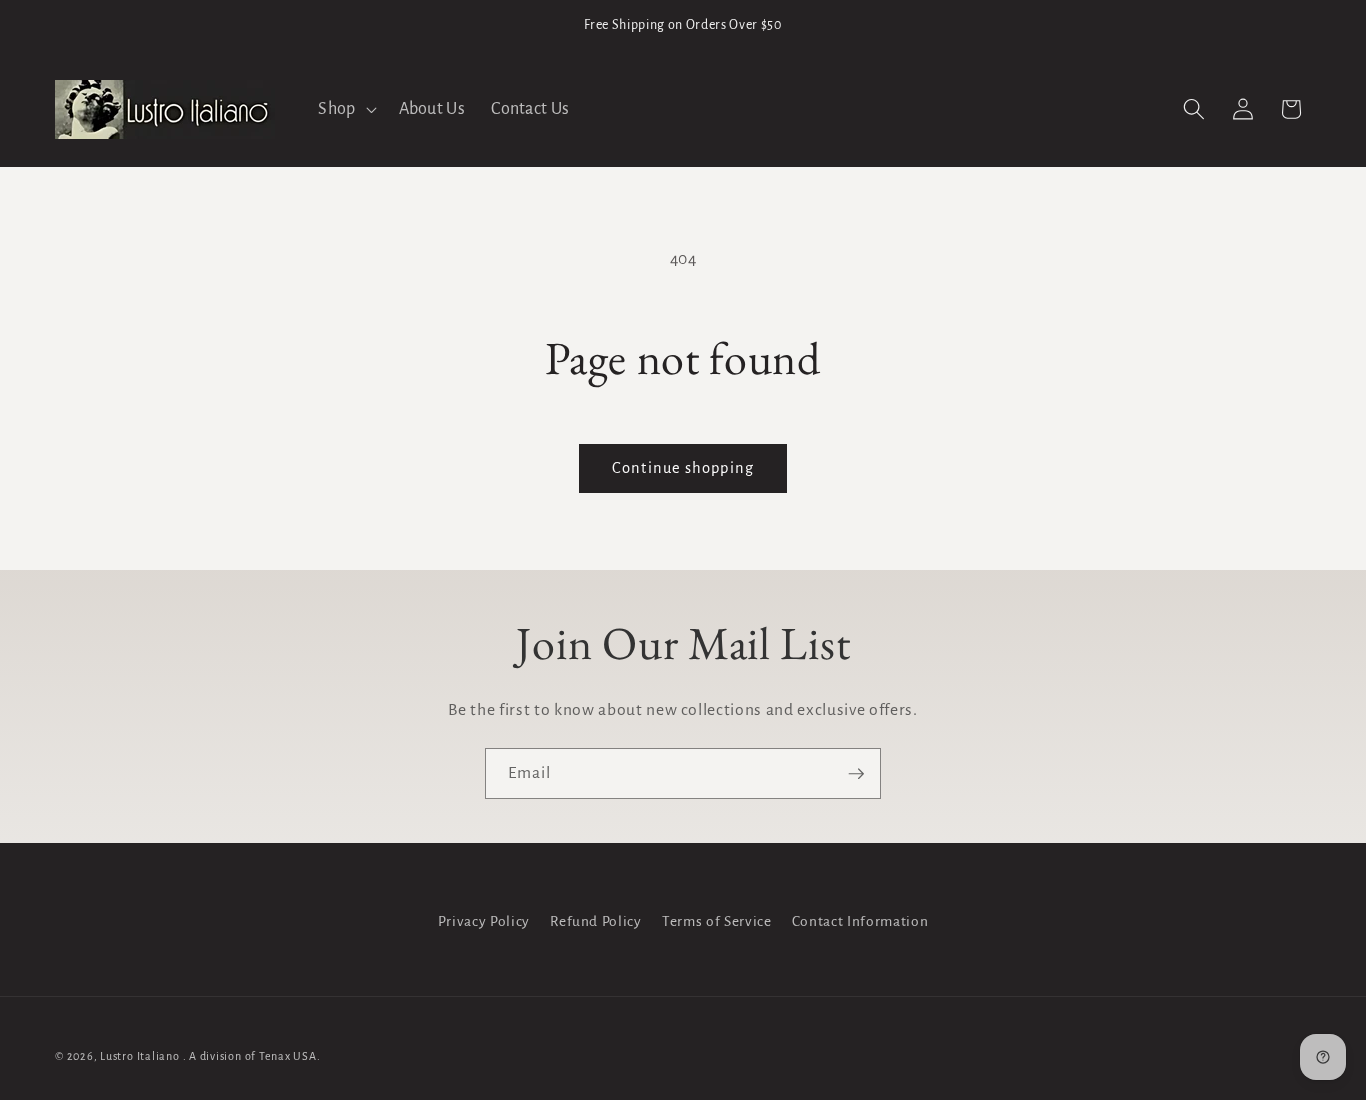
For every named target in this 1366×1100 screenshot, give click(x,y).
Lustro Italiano (140, 1056)
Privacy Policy (484, 921)
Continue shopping (683, 468)
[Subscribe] (856, 774)
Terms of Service (717, 921)
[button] (345, 109)
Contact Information (860, 921)
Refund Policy (596, 921)
